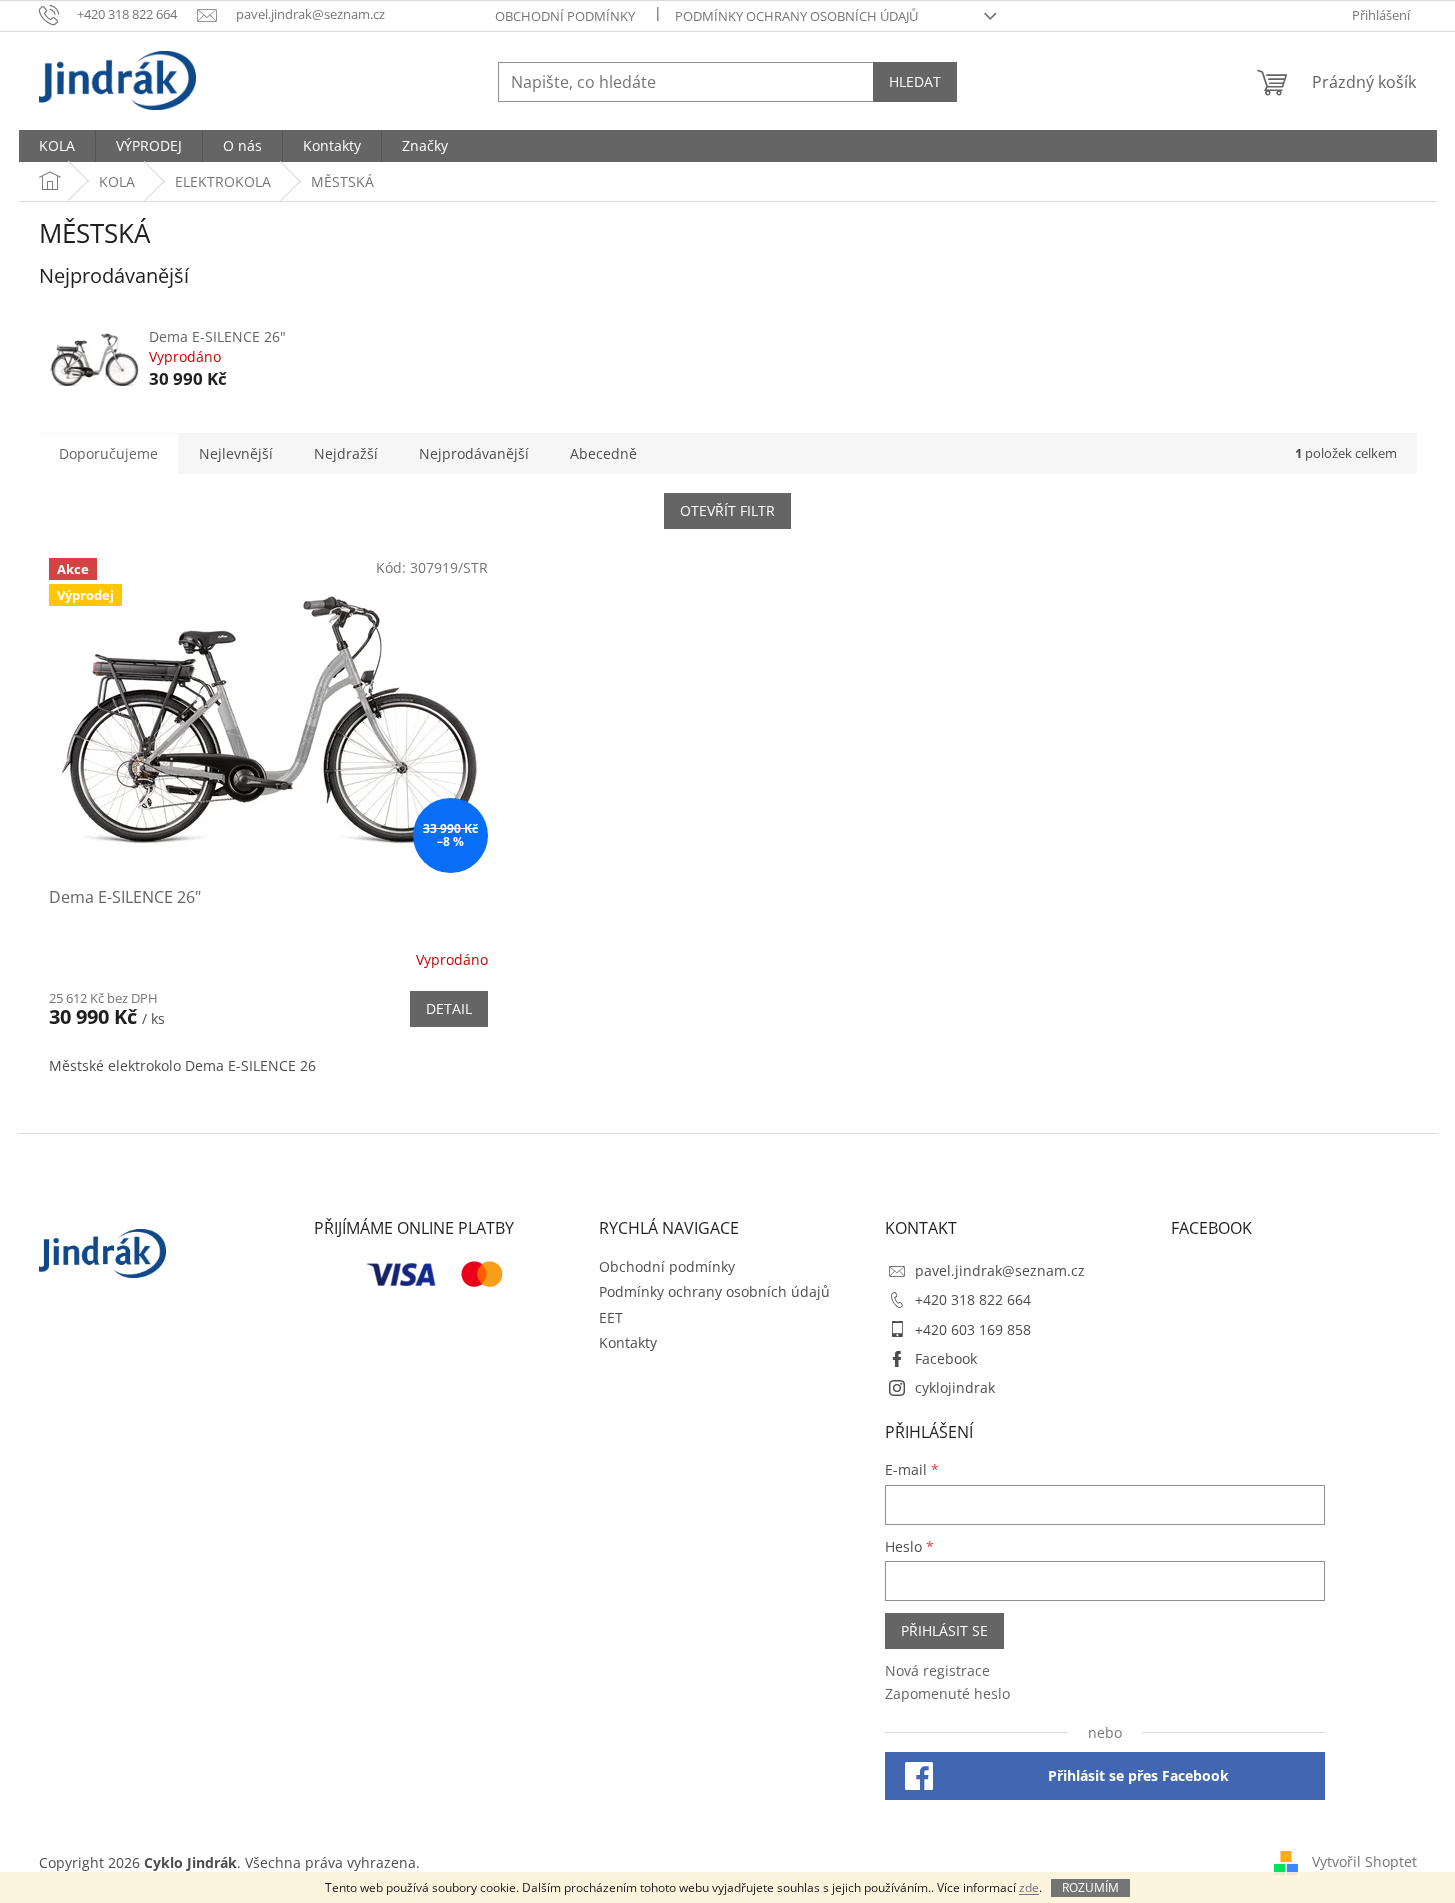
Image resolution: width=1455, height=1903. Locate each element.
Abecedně (603, 453)
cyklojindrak (955, 1387)
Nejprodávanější (474, 453)
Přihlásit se (944, 1630)
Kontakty (628, 1342)
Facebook (946, 1358)
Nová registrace (937, 1670)
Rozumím (1090, 1887)
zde (1029, 1887)
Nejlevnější (236, 453)
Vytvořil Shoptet (1364, 1860)
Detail (449, 1008)
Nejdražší (346, 453)
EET (611, 1317)
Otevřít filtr (727, 510)
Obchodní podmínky (565, 16)
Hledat (915, 81)
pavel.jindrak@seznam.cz (1000, 1270)
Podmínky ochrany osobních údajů (796, 16)
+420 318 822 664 (973, 1299)
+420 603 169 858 (973, 1329)
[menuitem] (57, 146)
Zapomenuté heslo (947, 1693)
